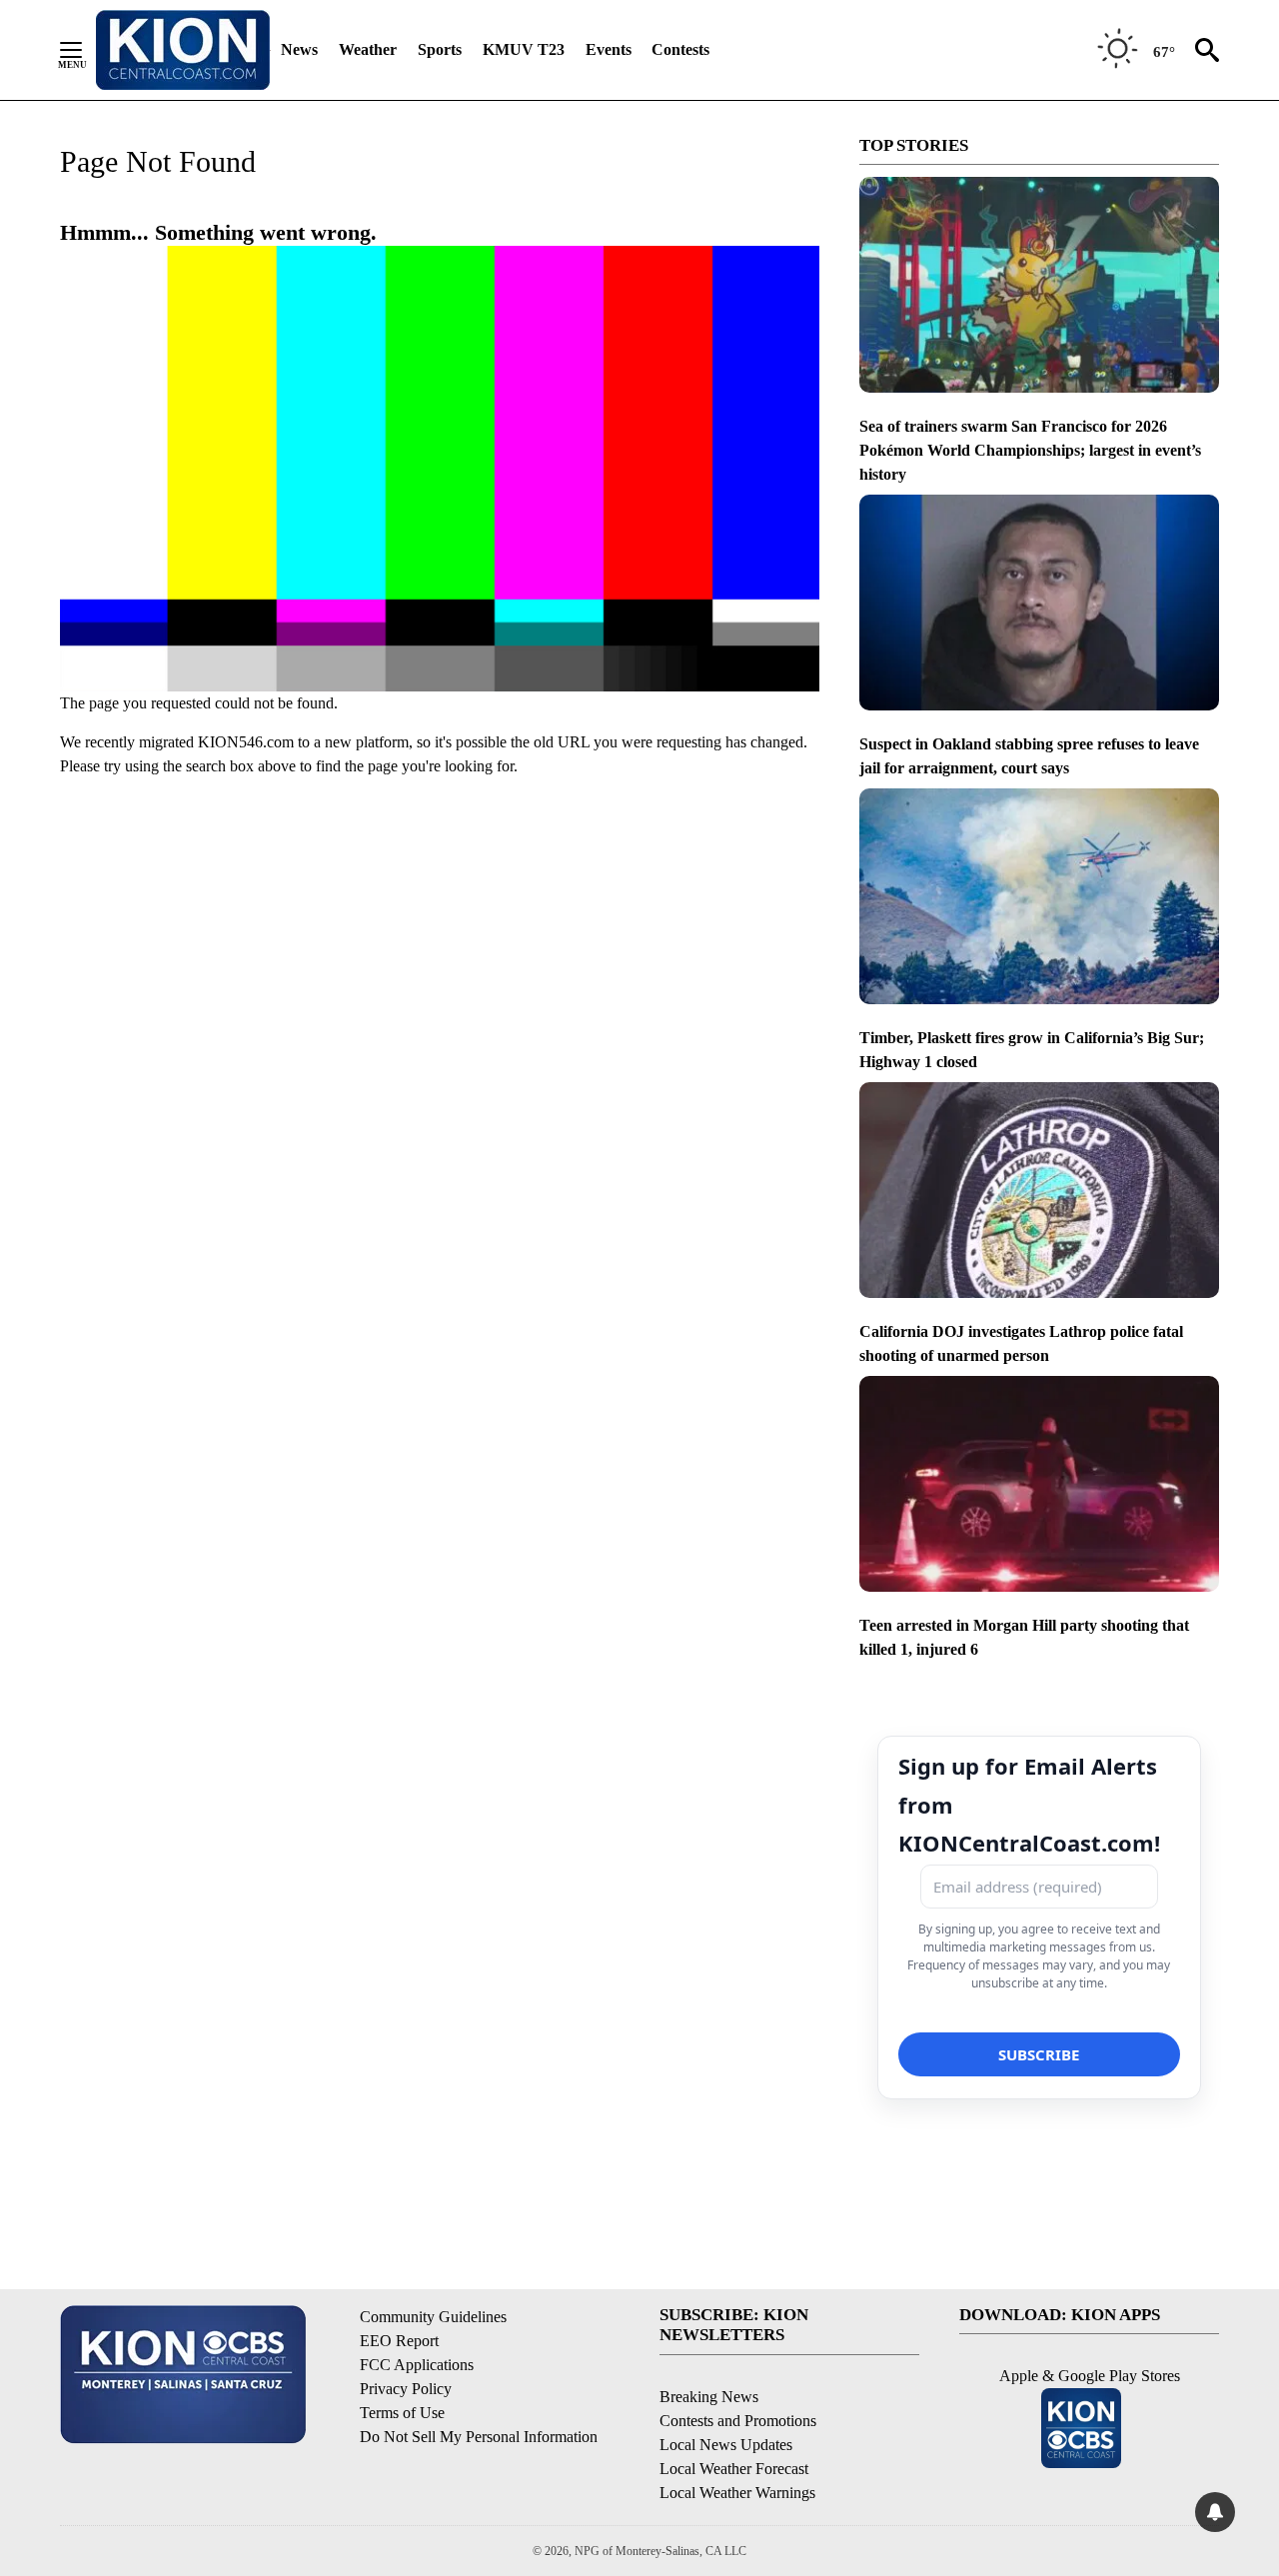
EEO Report (399, 2341)
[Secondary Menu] (86, 50)
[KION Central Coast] (183, 50)
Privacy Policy (406, 2389)
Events (609, 49)
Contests (680, 49)
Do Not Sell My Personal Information (479, 2437)
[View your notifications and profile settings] (1215, 2512)
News (299, 49)
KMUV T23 (524, 49)
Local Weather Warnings (737, 2493)
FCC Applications (417, 2365)
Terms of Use (402, 2413)
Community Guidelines (433, 2317)
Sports (440, 49)
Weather (368, 49)
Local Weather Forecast (734, 2469)
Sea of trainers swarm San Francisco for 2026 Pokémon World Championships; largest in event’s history (1030, 450)
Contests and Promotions (738, 2421)
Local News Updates (726, 2445)
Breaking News (709, 2397)
